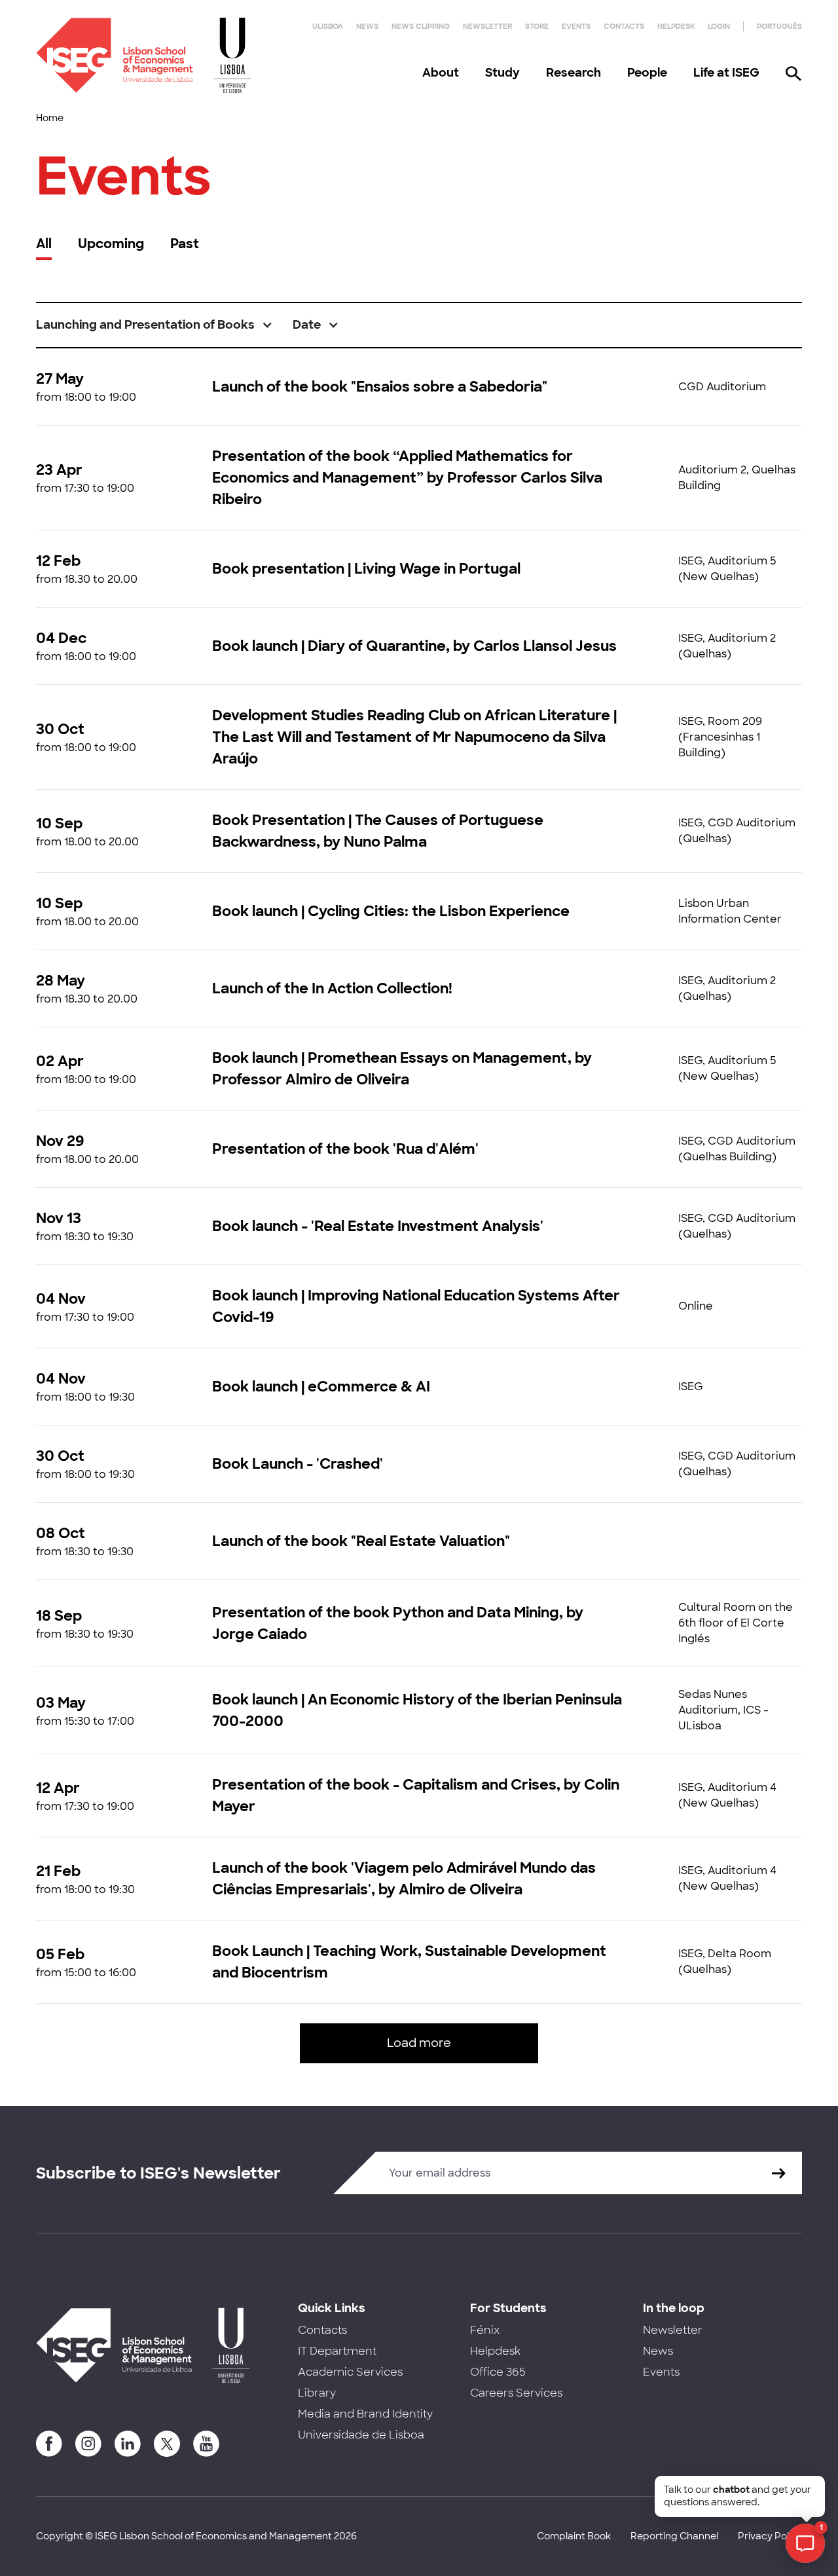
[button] (155, 325)
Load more (419, 2043)
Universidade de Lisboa (361, 2435)
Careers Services (516, 2393)
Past (185, 244)
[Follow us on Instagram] (88, 2444)
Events (576, 26)
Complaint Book (574, 2536)
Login (719, 26)
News (367, 26)
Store (537, 26)
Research (574, 73)
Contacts (624, 26)
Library (317, 2393)
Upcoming (111, 244)
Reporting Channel (674, 2536)
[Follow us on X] (167, 2444)
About (441, 73)
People (647, 73)
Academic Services (350, 2372)
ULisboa (328, 26)
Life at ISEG (726, 73)
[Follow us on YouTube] (206, 2444)
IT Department (337, 2351)
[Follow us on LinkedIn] (128, 2444)
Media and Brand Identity (365, 2414)
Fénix (485, 2330)
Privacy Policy (770, 2536)
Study (502, 73)
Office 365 (498, 2372)
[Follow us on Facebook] (49, 2444)
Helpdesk (676, 26)
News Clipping (421, 26)
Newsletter (487, 26)
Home (50, 118)
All (44, 244)
